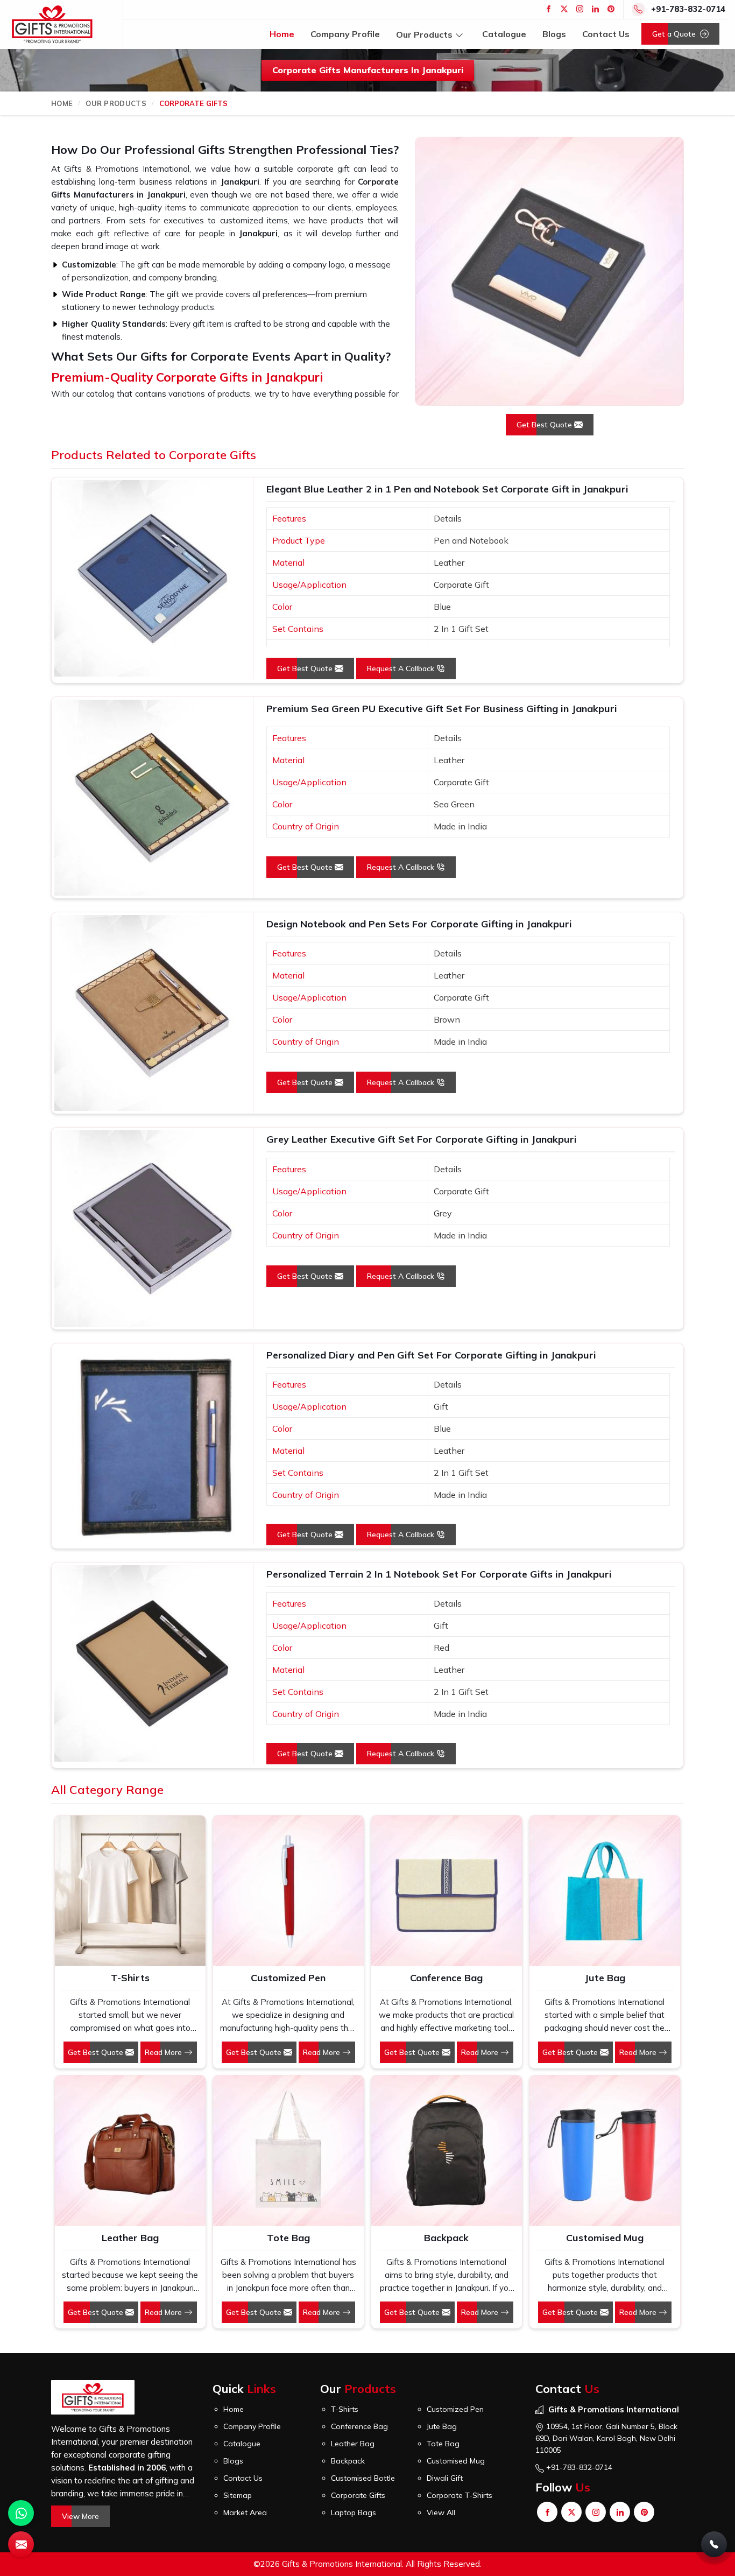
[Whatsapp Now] (21, 2513)
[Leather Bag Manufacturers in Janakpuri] (130, 2151)
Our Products (424, 34)
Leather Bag (130, 2238)
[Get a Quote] (21, 2544)
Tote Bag (288, 2238)
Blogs (554, 34)
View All (441, 2512)
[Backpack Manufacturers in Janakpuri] (447, 2151)
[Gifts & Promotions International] (52, 24)
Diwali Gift (445, 2478)
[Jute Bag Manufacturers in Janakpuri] (605, 1891)
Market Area (245, 2512)
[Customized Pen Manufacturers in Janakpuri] (288, 1891)
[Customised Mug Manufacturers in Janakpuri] (605, 2151)
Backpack (446, 2238)
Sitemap (238, 2495)
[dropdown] (459, 34)
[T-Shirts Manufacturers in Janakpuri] (130, 1891)
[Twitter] (564, 9)
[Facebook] (549, 9)
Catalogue (504, 34)
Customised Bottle (363, 2478)
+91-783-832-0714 (688, 9)
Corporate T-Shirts (460, 2495)
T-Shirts (130, 1978)
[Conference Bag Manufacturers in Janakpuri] (447, 1891)
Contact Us (606, 34)
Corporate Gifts (358, 2495)
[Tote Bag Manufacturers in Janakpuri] (288, 2151)
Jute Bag (605, 1978)
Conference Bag (446, 1978)
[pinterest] (611, 9)
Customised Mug (605, 2238)
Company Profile (345, 34)
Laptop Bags (354, 2512)
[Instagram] (580, 9)
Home (282, 34)
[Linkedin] (595, 9)
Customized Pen (288, 1978)
